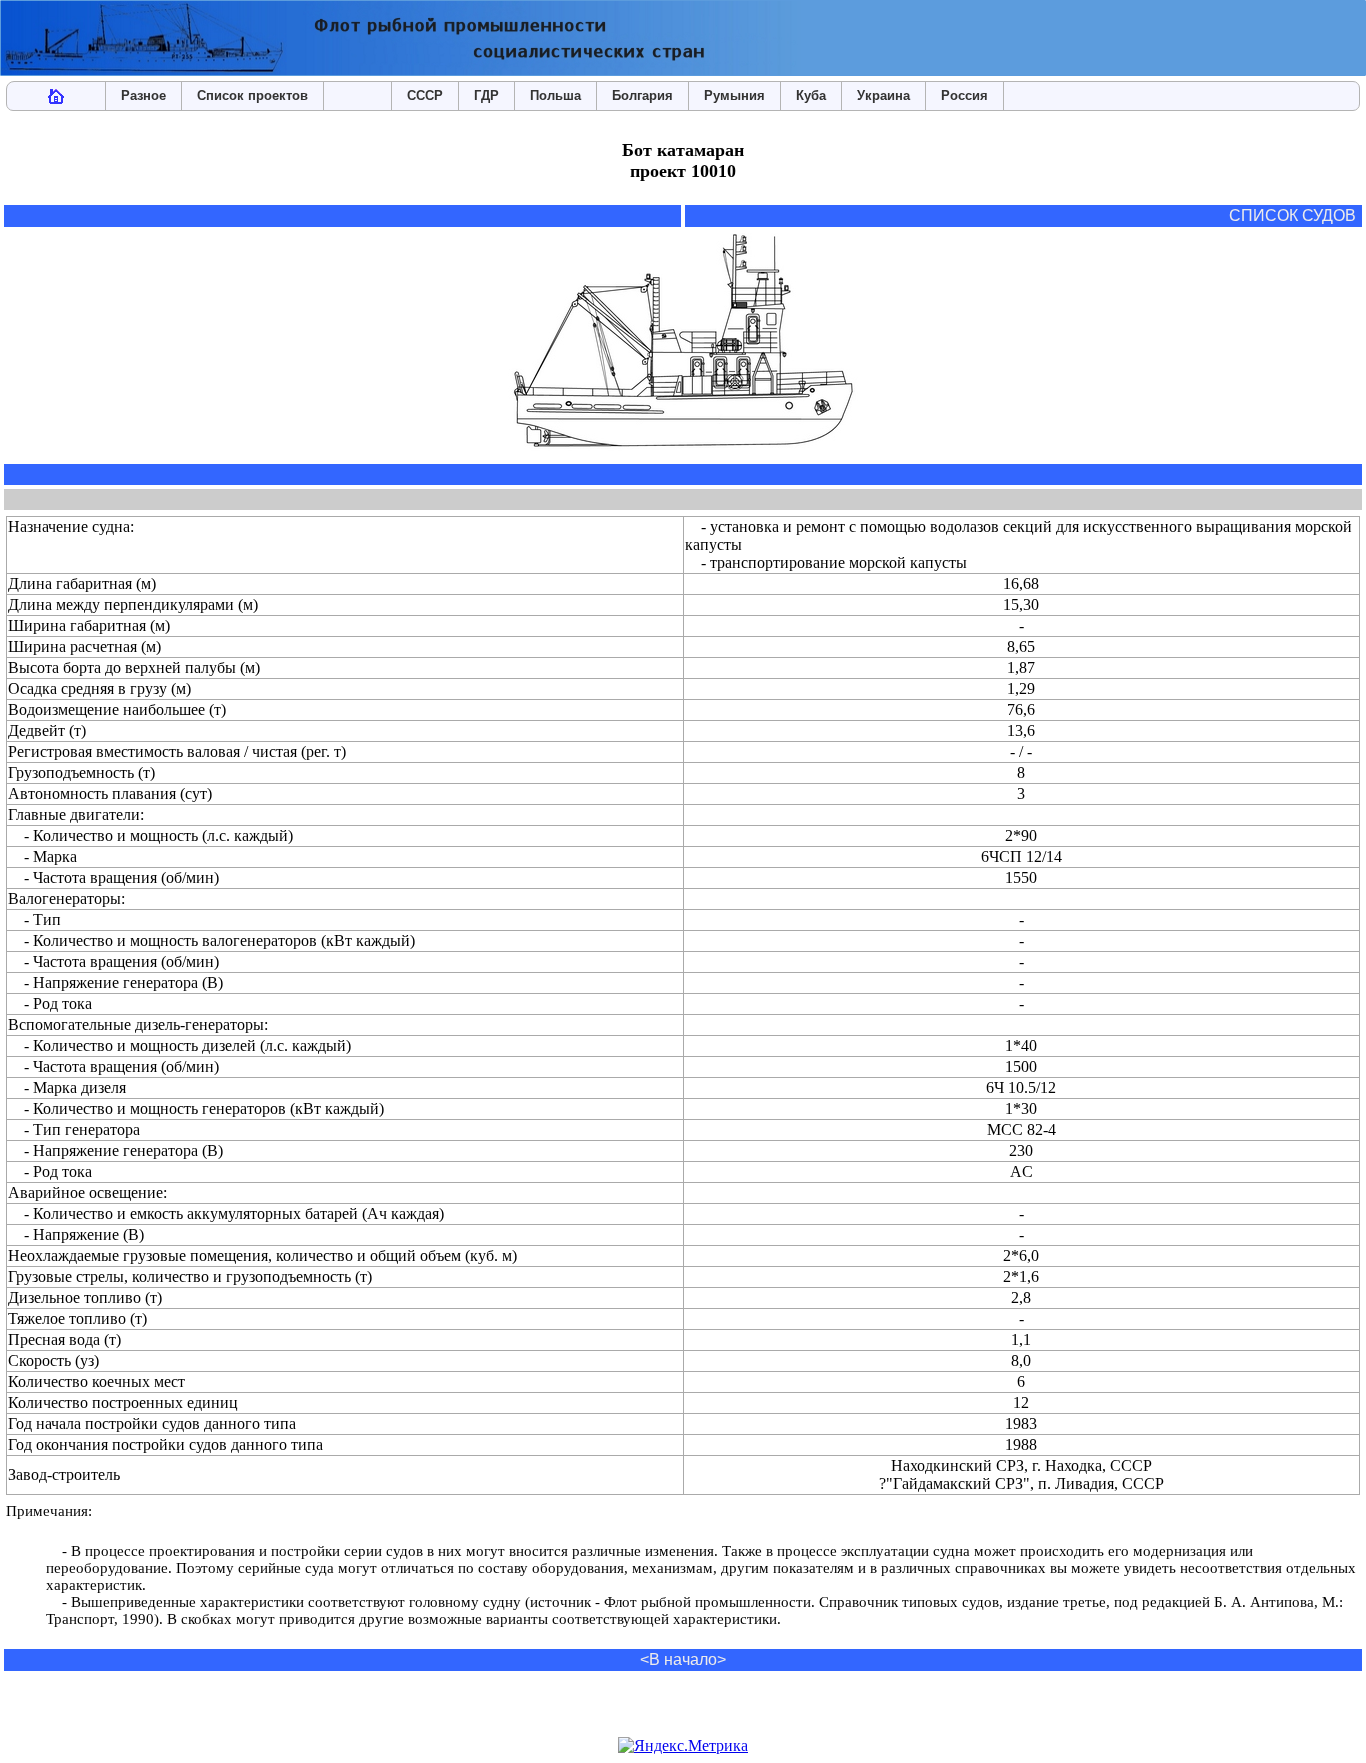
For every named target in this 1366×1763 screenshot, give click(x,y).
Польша (555, 95)
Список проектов (252, 95)
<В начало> (683, 1659)
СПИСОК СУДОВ (1292, 215)
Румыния (734, 95)
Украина (883, 95)
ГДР (486, 95)
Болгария (642, 95)
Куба (811, 95)
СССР (425, 95)
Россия (964, 95)
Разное (143, 95)
